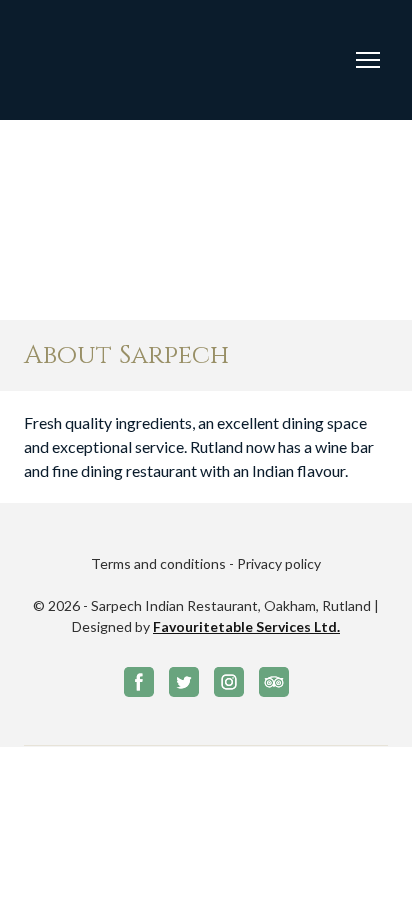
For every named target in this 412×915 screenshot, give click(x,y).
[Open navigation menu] (368, 60)
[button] (139, 682)
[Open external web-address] (98, 60)
